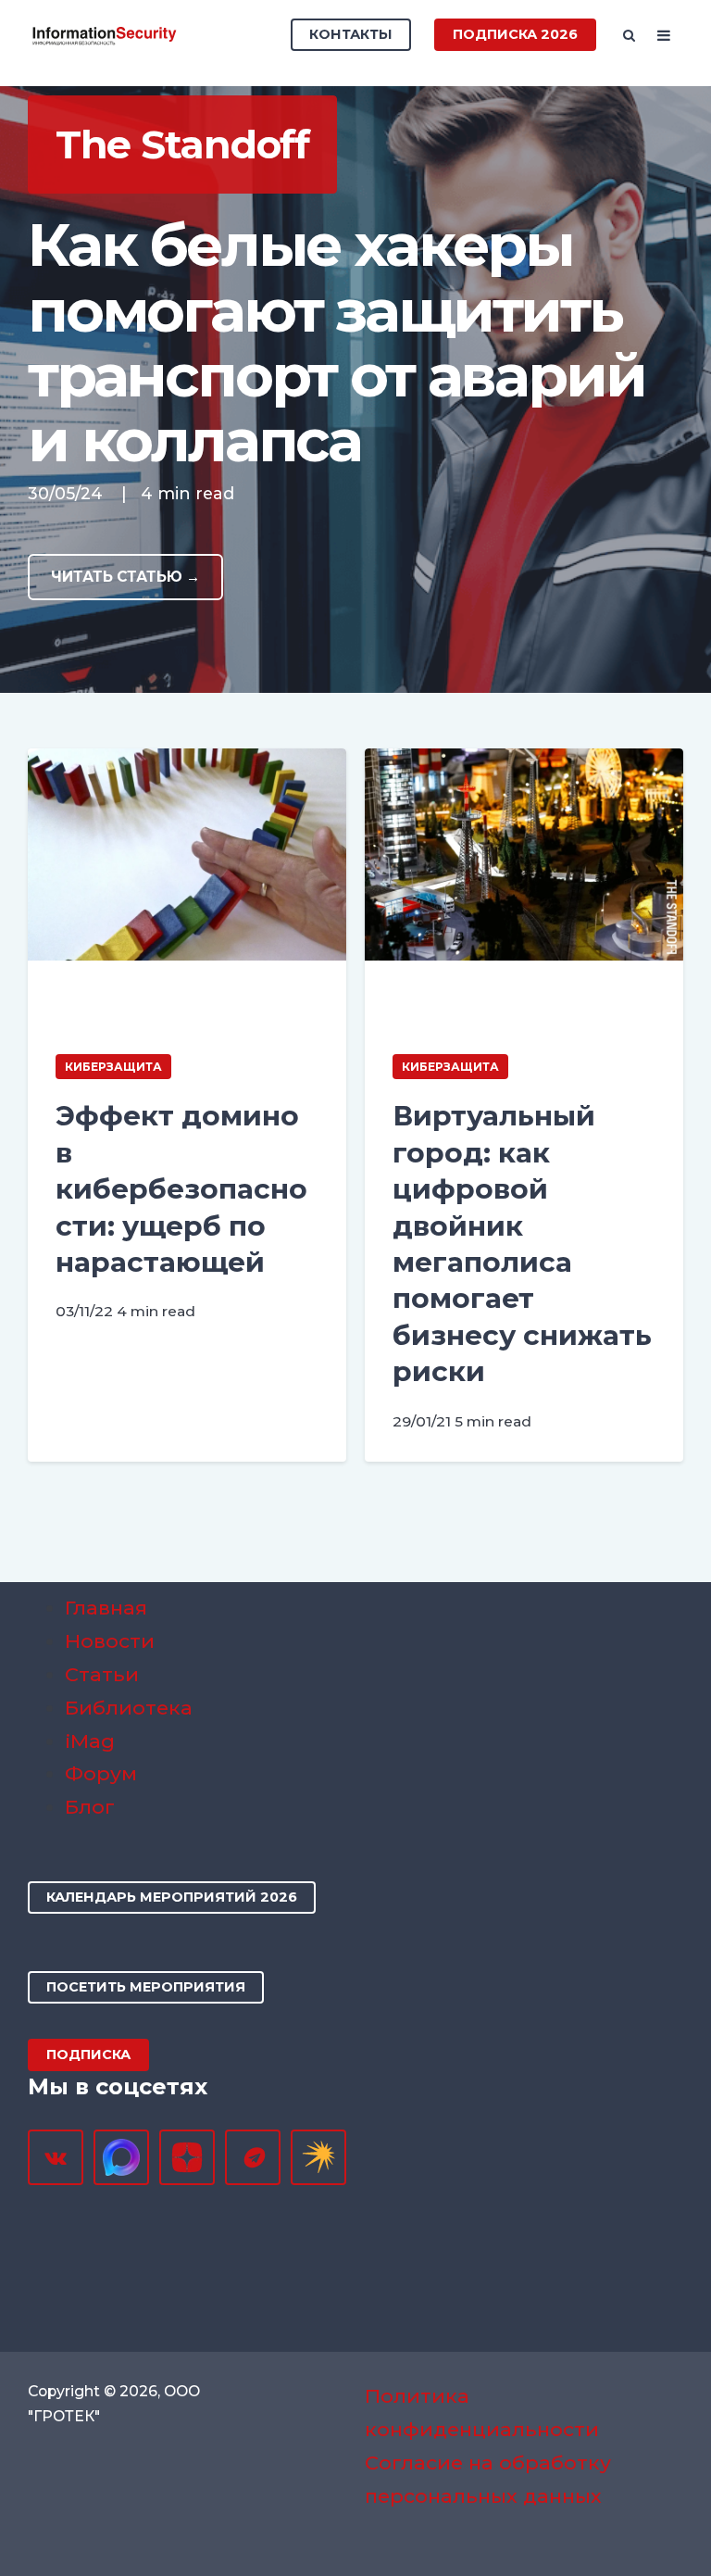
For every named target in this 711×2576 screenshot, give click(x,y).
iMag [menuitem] (90, 1741)
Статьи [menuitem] (102, 1674)
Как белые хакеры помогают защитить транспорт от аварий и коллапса (336, 342)
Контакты (351, 34)
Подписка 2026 (515, 34)
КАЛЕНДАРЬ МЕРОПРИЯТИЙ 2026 (172, 1897)
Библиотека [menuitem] (129, 1708)
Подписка (88, 2055)
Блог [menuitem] (90, 1807)
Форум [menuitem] (101, 1773)
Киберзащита (113, 1067)
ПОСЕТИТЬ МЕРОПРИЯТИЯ (146, 1987)
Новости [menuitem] (110, 1641)
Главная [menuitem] (106, 1608)
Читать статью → (125, 577)
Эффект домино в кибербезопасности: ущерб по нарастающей (181, 1189)
